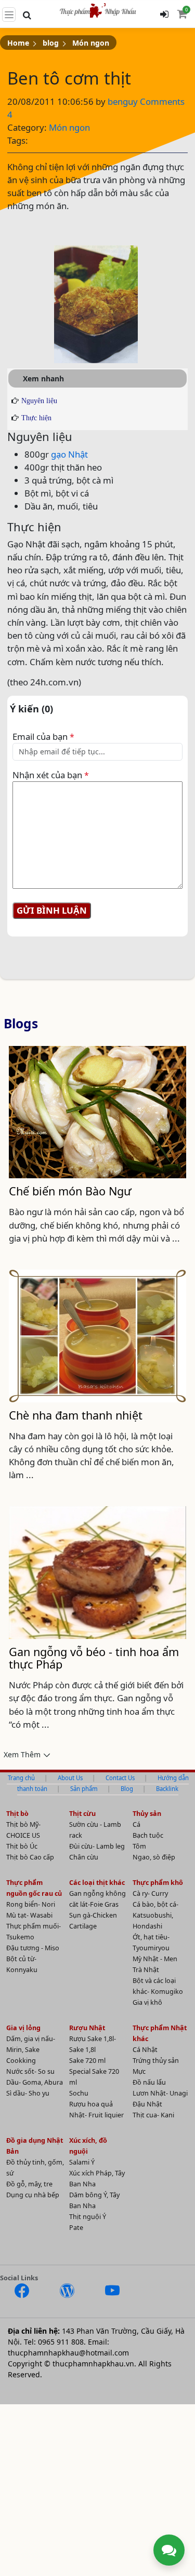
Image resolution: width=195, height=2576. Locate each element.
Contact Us (120, 1778)
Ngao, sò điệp (154, 1857)
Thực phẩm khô (158, 1883)
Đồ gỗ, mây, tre (29, 2184)
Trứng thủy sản (156, 2061)
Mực (139, 2071)
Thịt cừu (82, 1814)
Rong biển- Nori (31, 1904)
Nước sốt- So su (30, 2071)
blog (51, 43)
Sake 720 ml (87, 2061)
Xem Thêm (22, 1754)
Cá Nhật (145, 2050)
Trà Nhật (146, 1970)
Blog (127, 1789)
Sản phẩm (84, 1789)
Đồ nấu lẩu (149, 2082)
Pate (76, 2228)
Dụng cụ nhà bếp (33, 2195)
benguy (124, 101)
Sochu (79, 2093)
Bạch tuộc (148, 1835)
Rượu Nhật (87, 2028)
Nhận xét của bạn (51, 775)
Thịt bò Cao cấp (30, 1857)
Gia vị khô (147, 2002)
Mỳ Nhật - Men (155, 1959)
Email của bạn (43, 736)
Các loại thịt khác (97, 1883)
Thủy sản (147, 1814)
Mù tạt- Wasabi (29, 1915)
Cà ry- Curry (150, 1893)
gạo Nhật (69, 454)
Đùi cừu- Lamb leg (97, 1846)
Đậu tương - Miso (33, 1948)
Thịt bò (17, 1814)
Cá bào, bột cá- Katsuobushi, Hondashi (155, 1915)
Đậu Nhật (147, 2104)
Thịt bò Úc (22, 1846)
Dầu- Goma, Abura (35, 2082)
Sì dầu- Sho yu (28, 2093)
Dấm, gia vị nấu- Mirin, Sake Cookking (31, 2050)
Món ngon (91, 43)
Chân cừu (84, 1857)
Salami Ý (82, 2162)
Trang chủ (21, 1778)
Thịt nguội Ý (88, 2217)
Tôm (139, 1846)
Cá (136, 1824)
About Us (70, 1778)
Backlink (167, 1789)
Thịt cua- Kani (153, 2115)
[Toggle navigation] (9, 15)
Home (18, 43)
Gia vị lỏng (23, 2028)
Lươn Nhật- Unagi (160, 2093)
